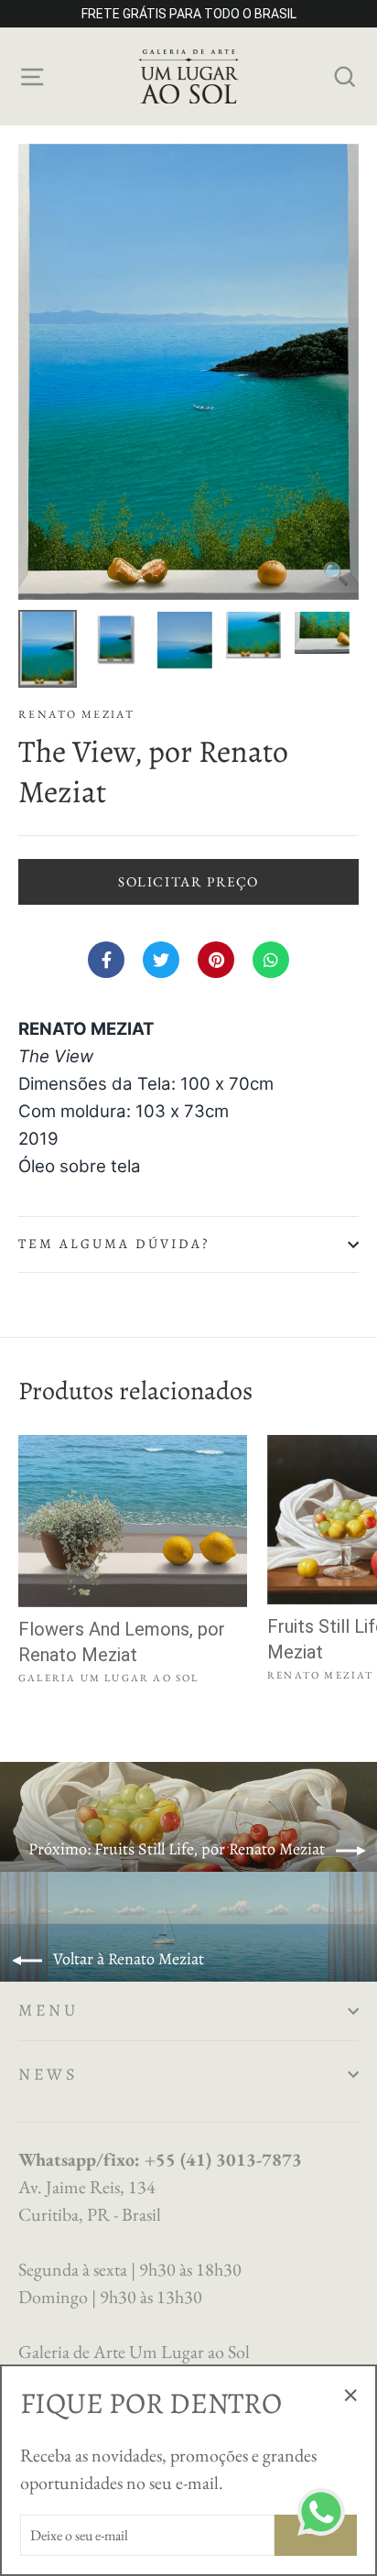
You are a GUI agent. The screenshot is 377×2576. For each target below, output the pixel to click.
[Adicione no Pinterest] (216, 960)
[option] (188, 372)
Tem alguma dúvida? (114, 1244)
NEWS (48, 2074)
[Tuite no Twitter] (161, 960)
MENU (48, 2010)
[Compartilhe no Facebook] (106, 960)
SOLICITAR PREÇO (188, 881)
